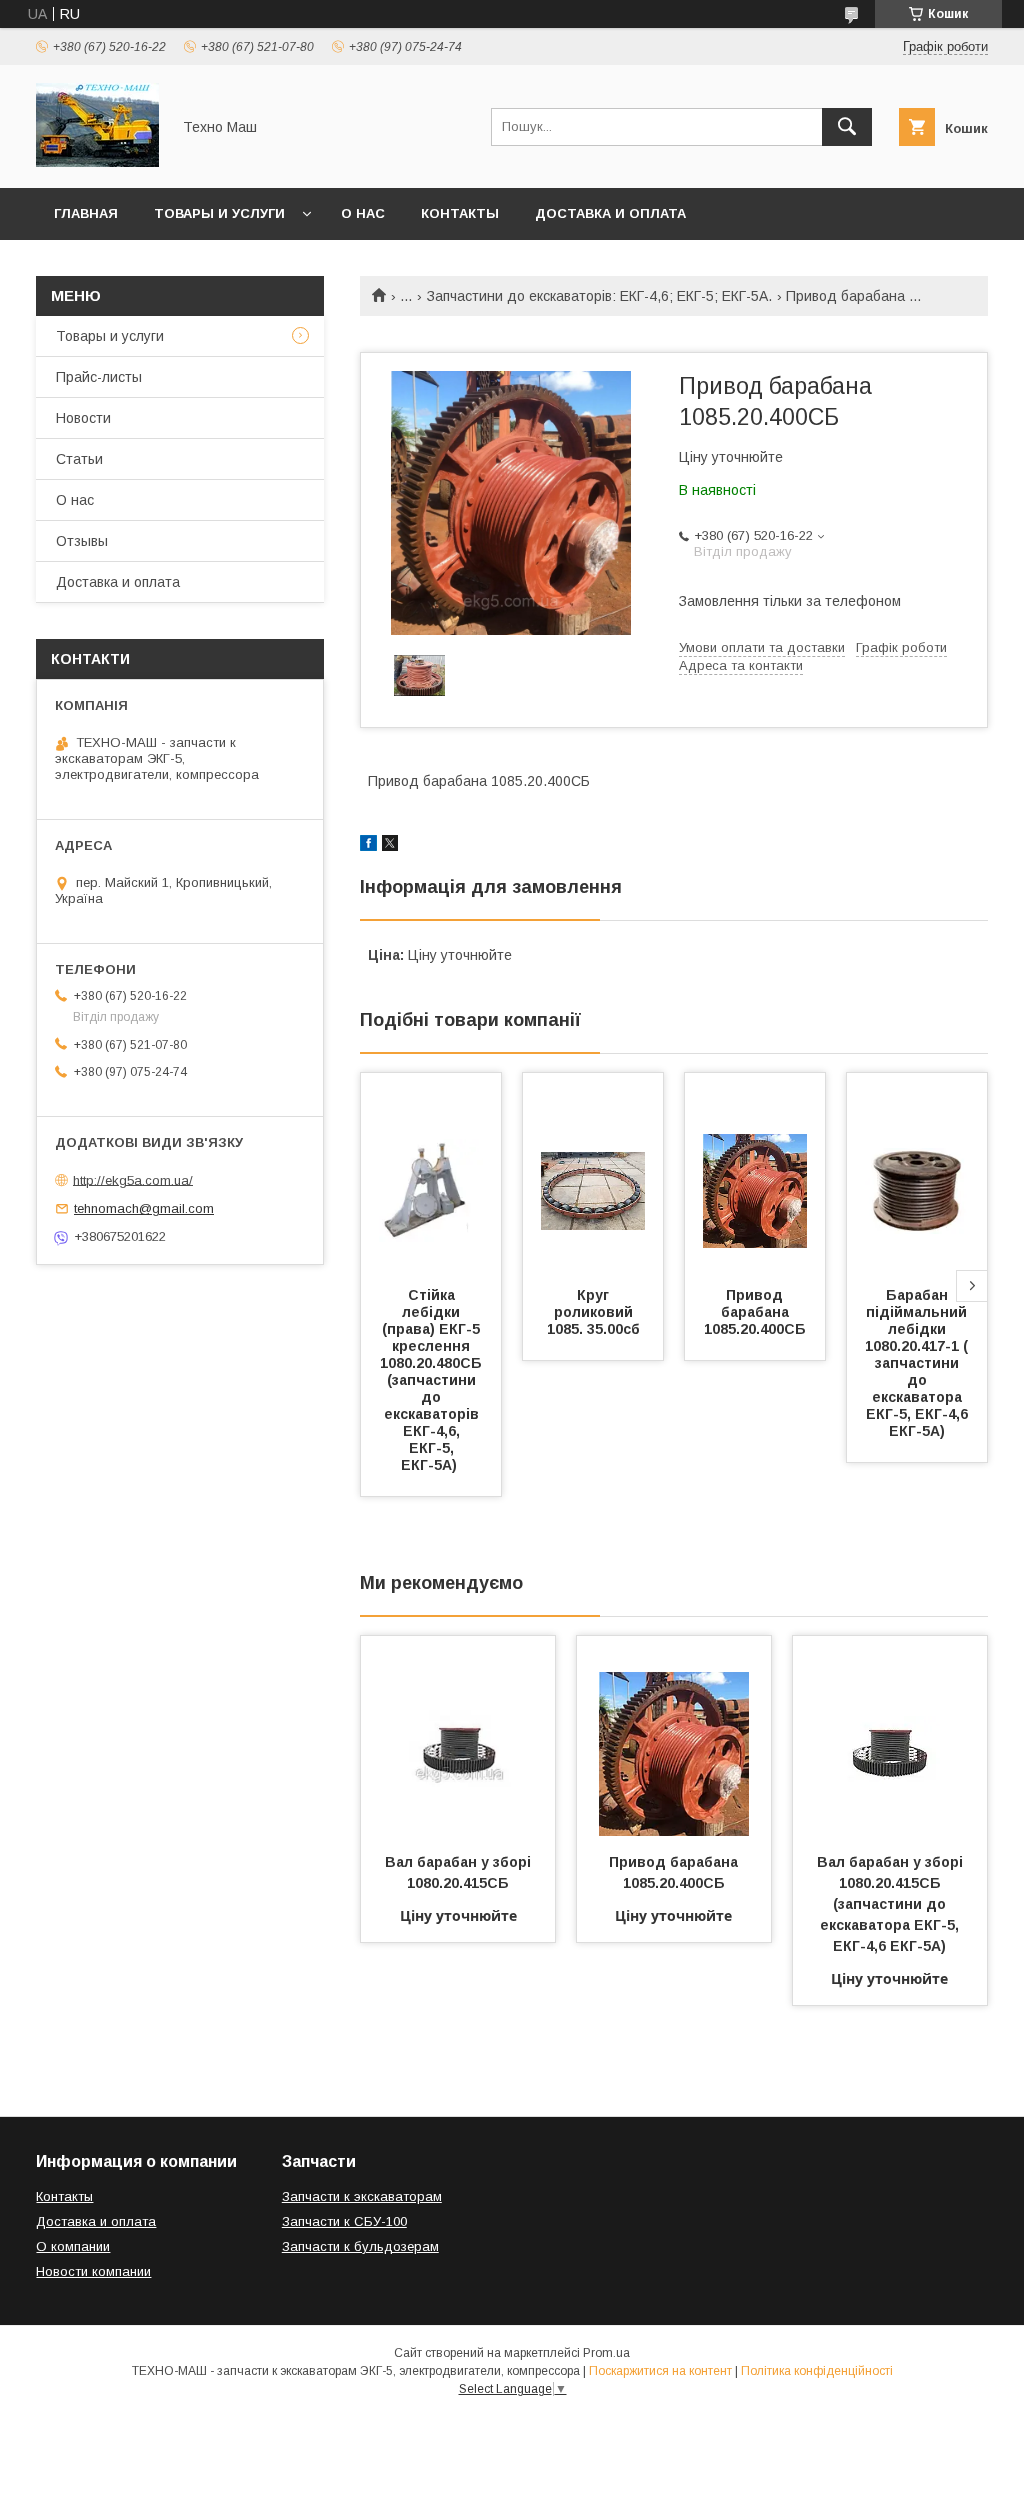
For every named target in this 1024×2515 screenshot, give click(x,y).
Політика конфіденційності (817, 2371)
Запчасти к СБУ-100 (344, 2221)
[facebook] (368, 846)
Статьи (79, 459)
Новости (83, 418)
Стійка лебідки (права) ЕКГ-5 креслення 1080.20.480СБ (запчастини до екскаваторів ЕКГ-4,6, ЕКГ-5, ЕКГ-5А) (433, 1380)
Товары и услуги (219, 213)
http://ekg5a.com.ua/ (133, 1179)
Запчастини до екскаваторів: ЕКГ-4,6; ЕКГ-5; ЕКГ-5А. (599, 296)
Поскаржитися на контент (660, 2371)
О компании (73, 2246)
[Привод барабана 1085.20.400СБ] (755, 1173)
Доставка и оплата (610, 213)
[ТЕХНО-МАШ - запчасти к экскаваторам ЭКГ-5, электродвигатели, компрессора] (97, 162)
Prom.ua (606, 2353)
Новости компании (93, 2271)
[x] (390, 846)
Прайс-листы (99, 377)
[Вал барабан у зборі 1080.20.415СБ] (458, 1736)
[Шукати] (847, 127)
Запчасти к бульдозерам (360, 2246)
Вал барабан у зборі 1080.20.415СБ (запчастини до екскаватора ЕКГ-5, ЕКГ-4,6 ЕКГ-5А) (892, 1904)
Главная (86, 213)
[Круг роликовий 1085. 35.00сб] (593, 1173)
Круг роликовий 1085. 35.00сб (593, 1312)
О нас (363, 213)
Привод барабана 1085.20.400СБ (755, 1312)
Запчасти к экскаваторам (362, 2196)
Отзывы (82, 541)
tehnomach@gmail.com (144, 1208)
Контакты (460, 213)
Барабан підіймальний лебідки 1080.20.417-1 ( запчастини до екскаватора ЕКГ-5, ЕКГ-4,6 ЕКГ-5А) (918, 1363)
